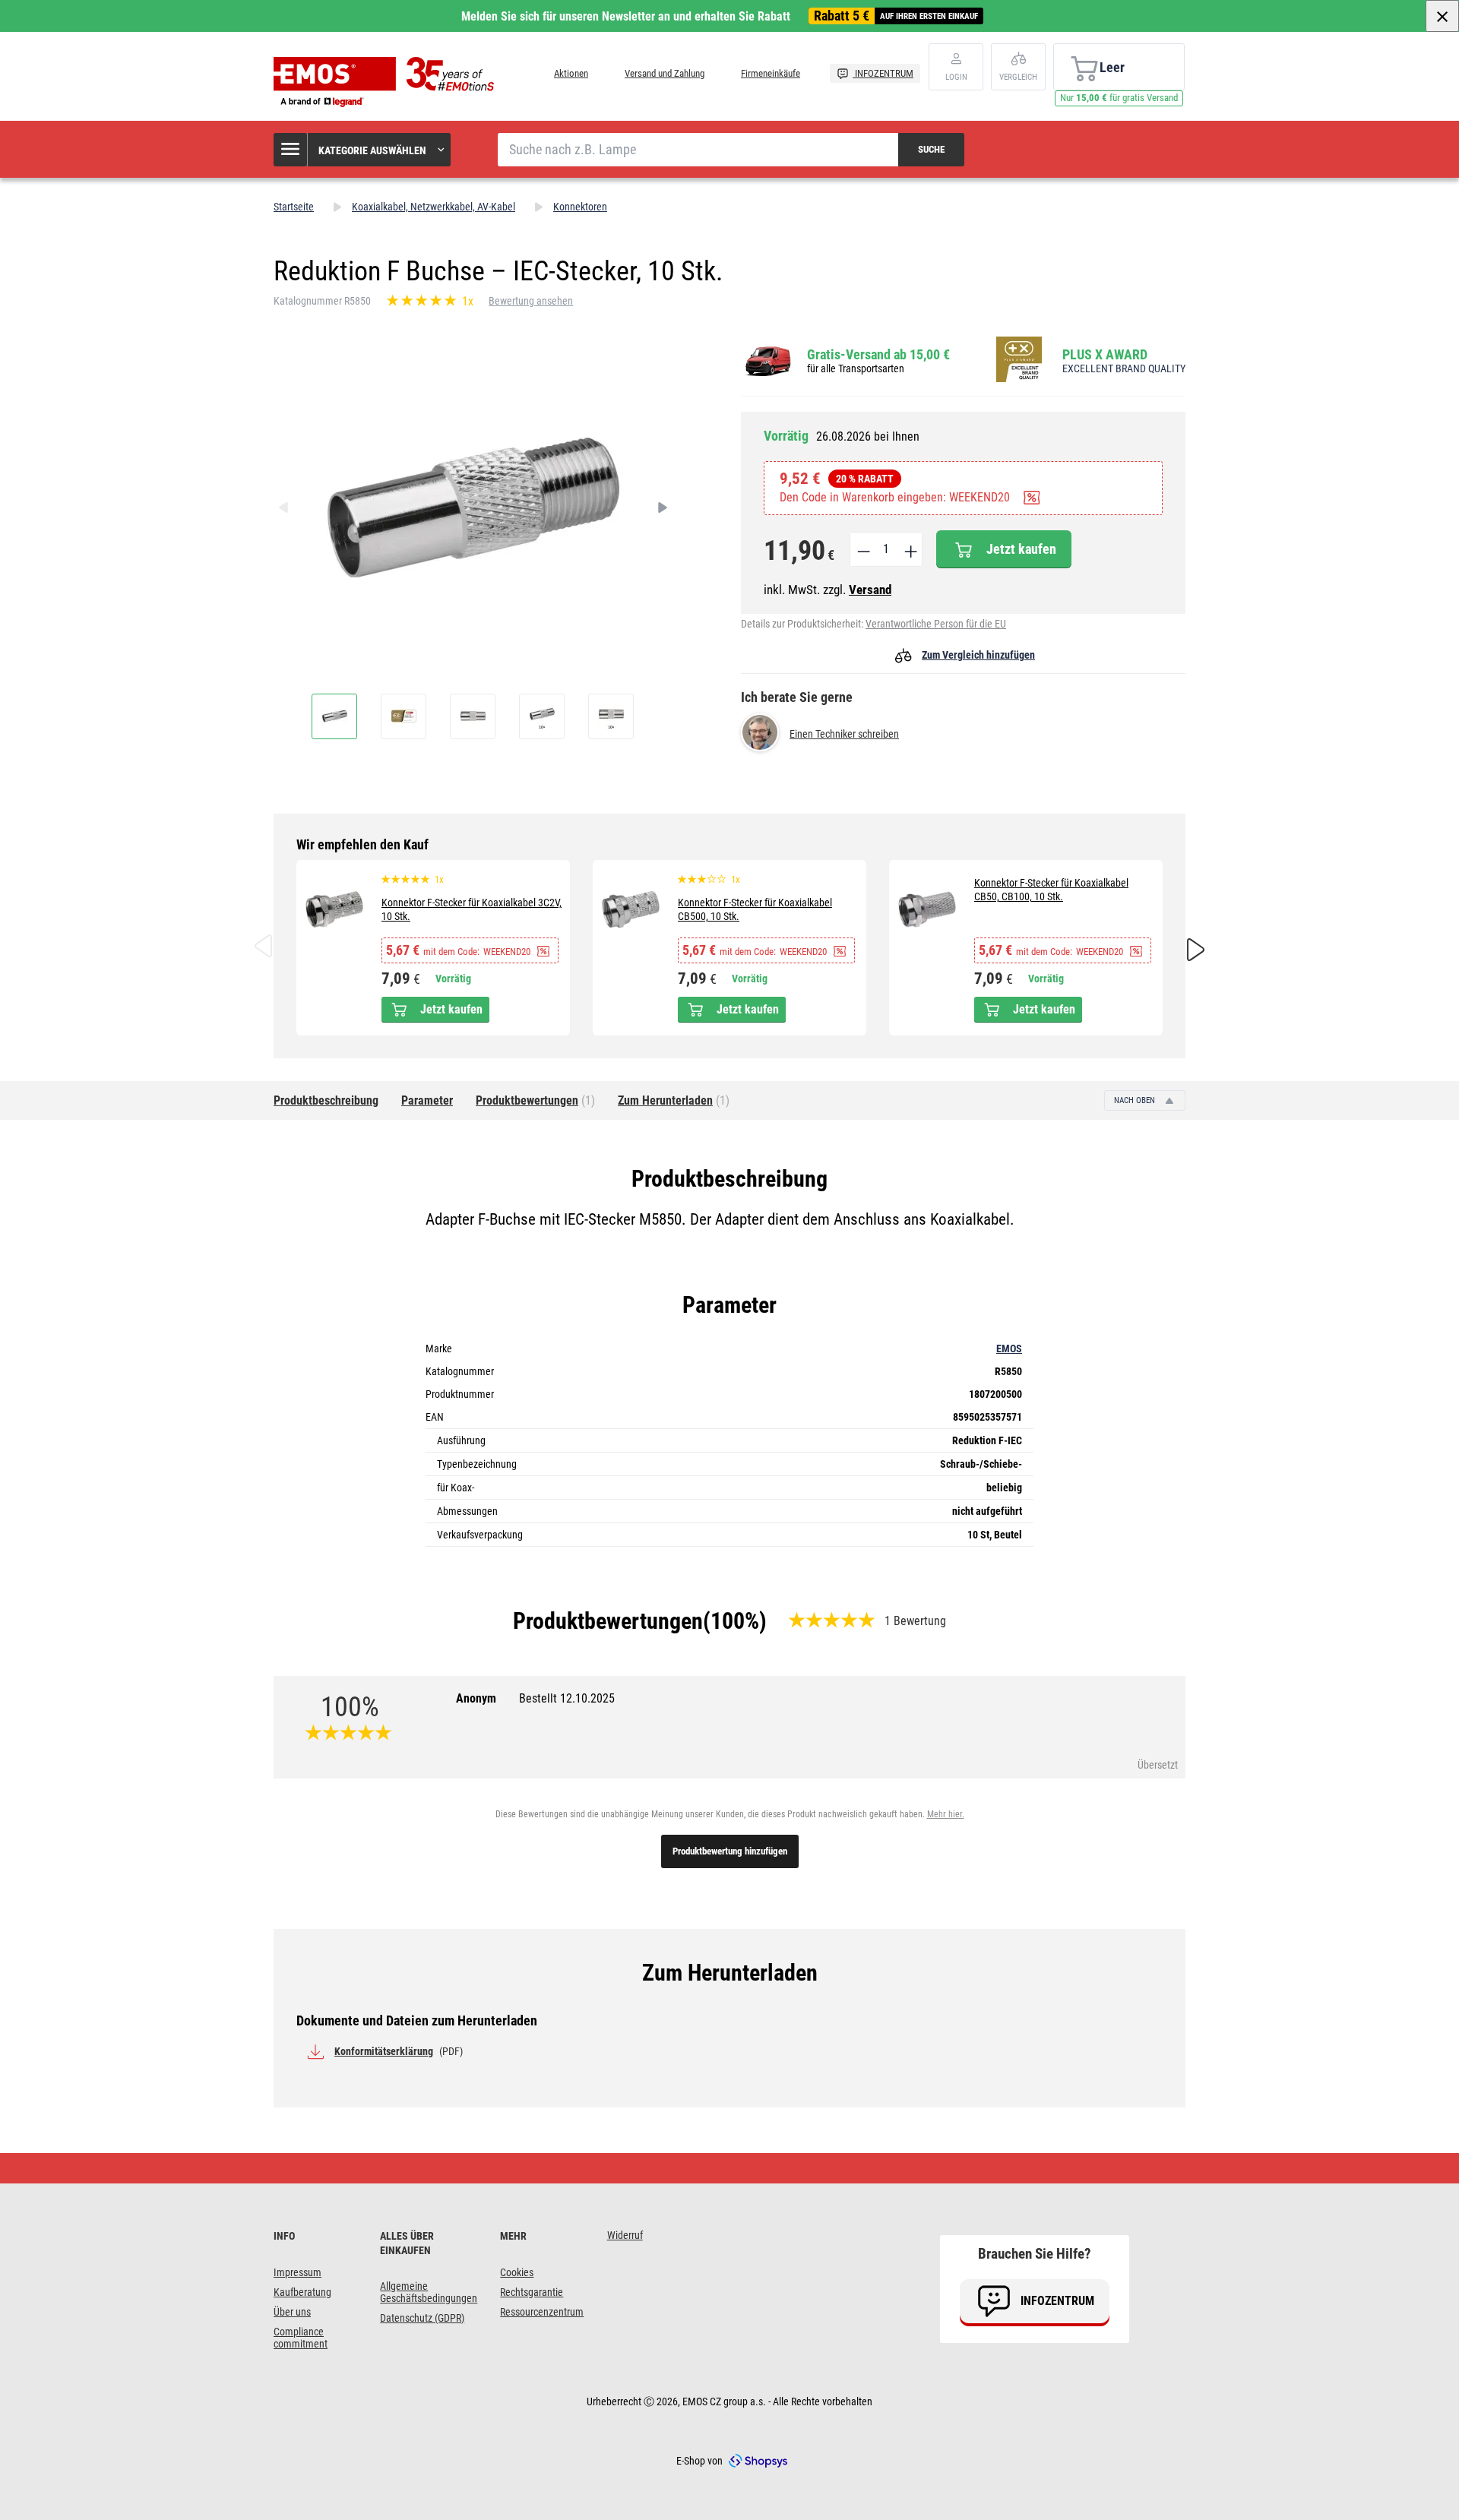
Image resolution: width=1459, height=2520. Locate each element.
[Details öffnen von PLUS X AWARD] (1024, 360)
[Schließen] (1442, 16)
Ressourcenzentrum (542, 2312)
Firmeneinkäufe (771, 73)
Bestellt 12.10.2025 (567, 1698)
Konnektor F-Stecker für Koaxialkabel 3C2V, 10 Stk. (472, 909)
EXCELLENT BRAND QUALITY (1124, 368)
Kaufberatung (302, 2292)
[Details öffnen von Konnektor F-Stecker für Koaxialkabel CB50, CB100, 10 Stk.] (927, 909)
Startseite (294, 207)
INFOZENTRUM (883, 73)
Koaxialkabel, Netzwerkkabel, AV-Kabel (434, 207)
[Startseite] (388, 82)
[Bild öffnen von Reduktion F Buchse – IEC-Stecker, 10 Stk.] (334, 716)
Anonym (535, 1698)
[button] (363, 150)
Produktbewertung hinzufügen (730, 1851)
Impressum (297, 2272)
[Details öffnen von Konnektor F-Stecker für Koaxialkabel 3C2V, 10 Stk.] (334, 909)
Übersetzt (1158, 1765)
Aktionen (571, 73)
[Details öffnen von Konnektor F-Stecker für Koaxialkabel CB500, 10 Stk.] (631, 909)
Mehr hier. (946, 1814)
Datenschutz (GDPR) (422, 2318)
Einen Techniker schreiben (844, 734)
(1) (535, 1100)
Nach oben (1136, 1100)
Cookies (517, 2272)
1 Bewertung (915, 1621)
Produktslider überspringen (730, 845)
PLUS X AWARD (1105, 354)
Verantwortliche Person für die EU (936, 624)
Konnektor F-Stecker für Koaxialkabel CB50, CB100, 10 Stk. (1051, 890)
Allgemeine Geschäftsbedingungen (429, 2292)
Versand (870, 590)
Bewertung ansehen (531, 301)
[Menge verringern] (862, 549)
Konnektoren (580, 207)
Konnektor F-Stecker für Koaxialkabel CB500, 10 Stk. (755, 909)
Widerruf (625, 2235)
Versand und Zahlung (665, 73)
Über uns (292, 2312)
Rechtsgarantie (532, 2292)
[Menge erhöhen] (910, 549)
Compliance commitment (301, 2338)
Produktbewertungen (608, 1621)
